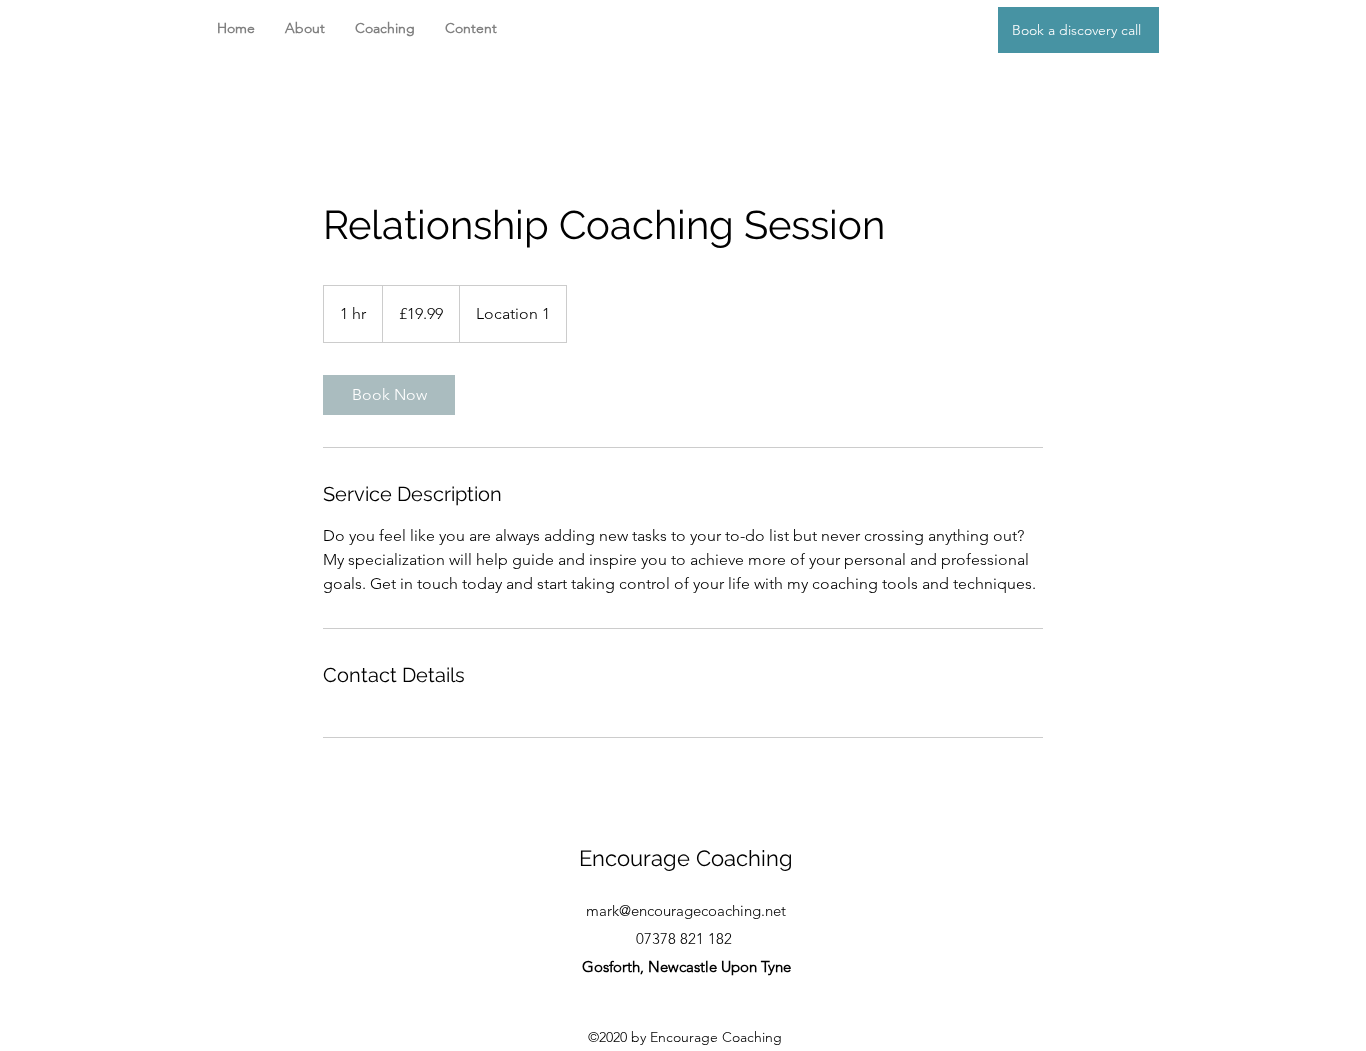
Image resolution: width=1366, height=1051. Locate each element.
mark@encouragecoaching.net (686, 910)
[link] (389, 395)
